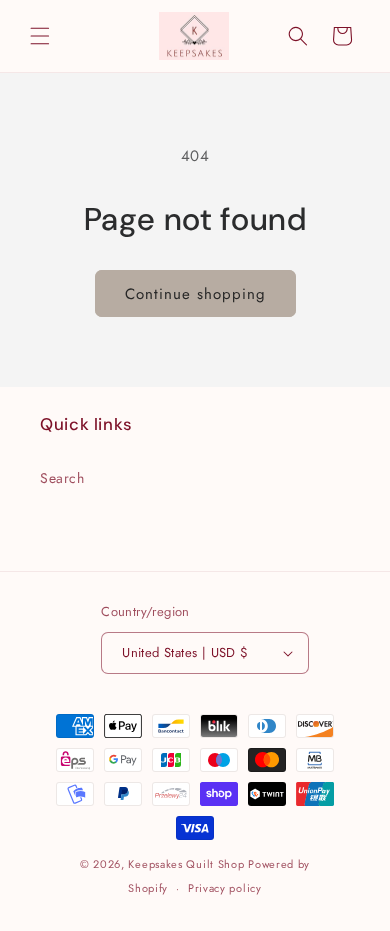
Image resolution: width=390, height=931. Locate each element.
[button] (40, 36)
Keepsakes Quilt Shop (186, 864)
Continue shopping (195, 294)
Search (62, 478)
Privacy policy (225, 888)
